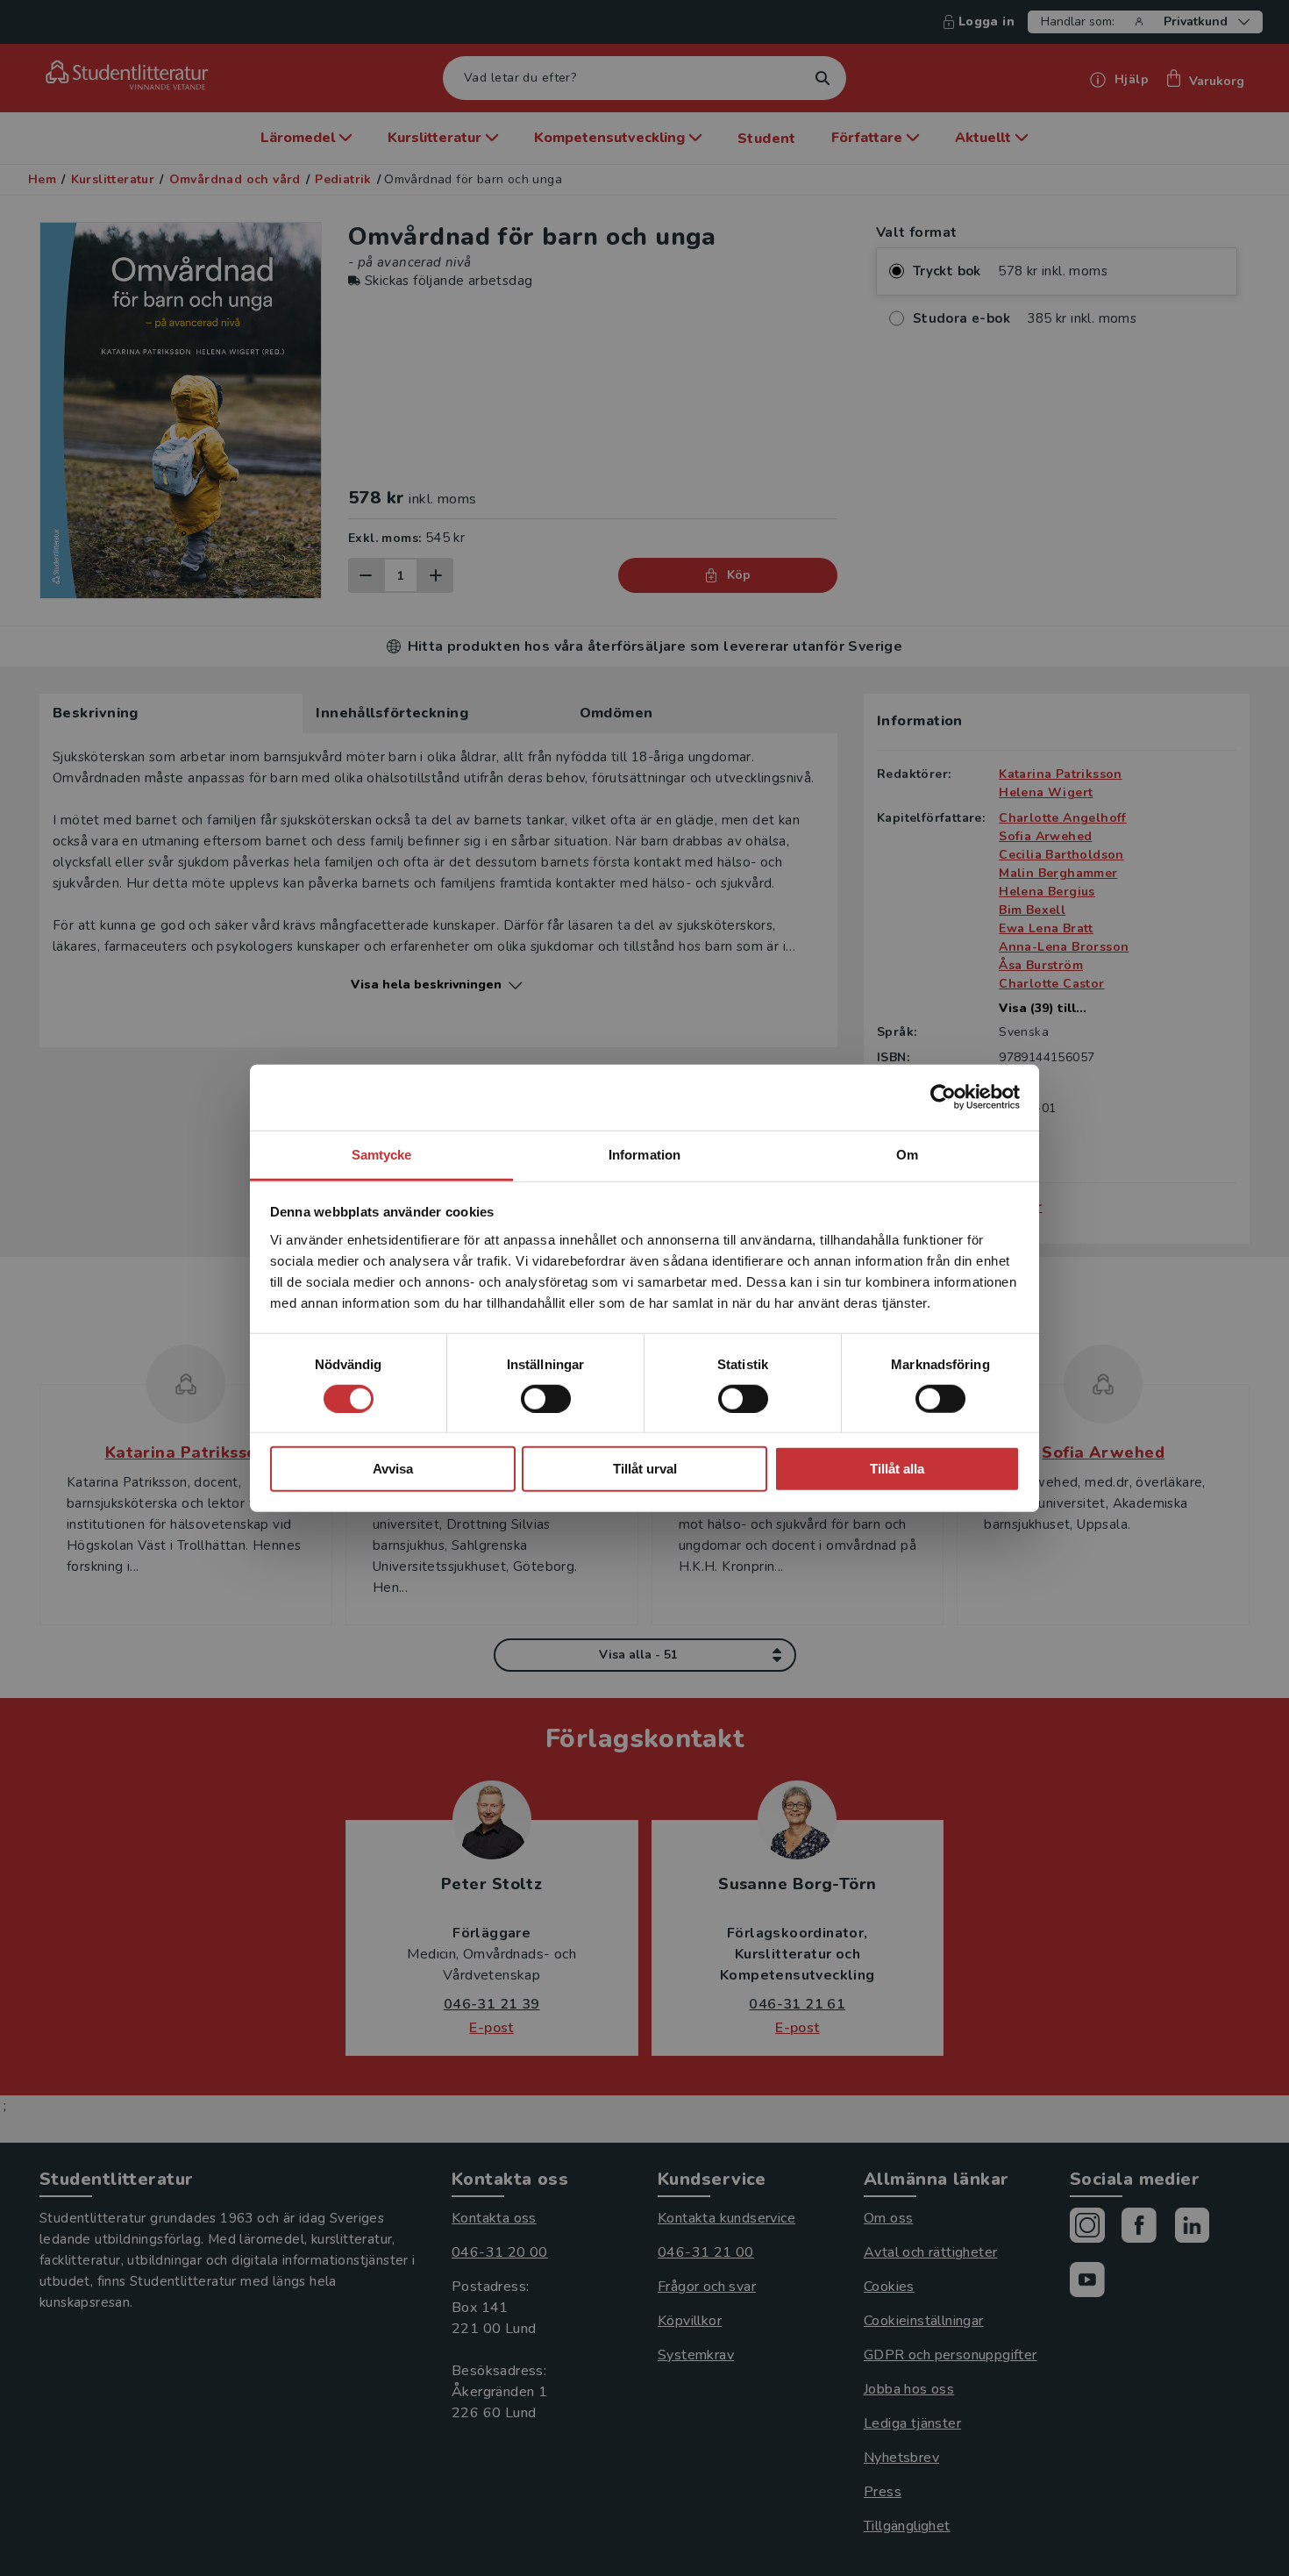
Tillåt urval (645, 1469)
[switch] (546, 1399)
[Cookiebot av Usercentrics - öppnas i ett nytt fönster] (943, 1097)
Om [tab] (907, 1154)
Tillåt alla (897, 1469)
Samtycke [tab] (382, 1154)
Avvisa (393, 1469)
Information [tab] (644, 1154)
